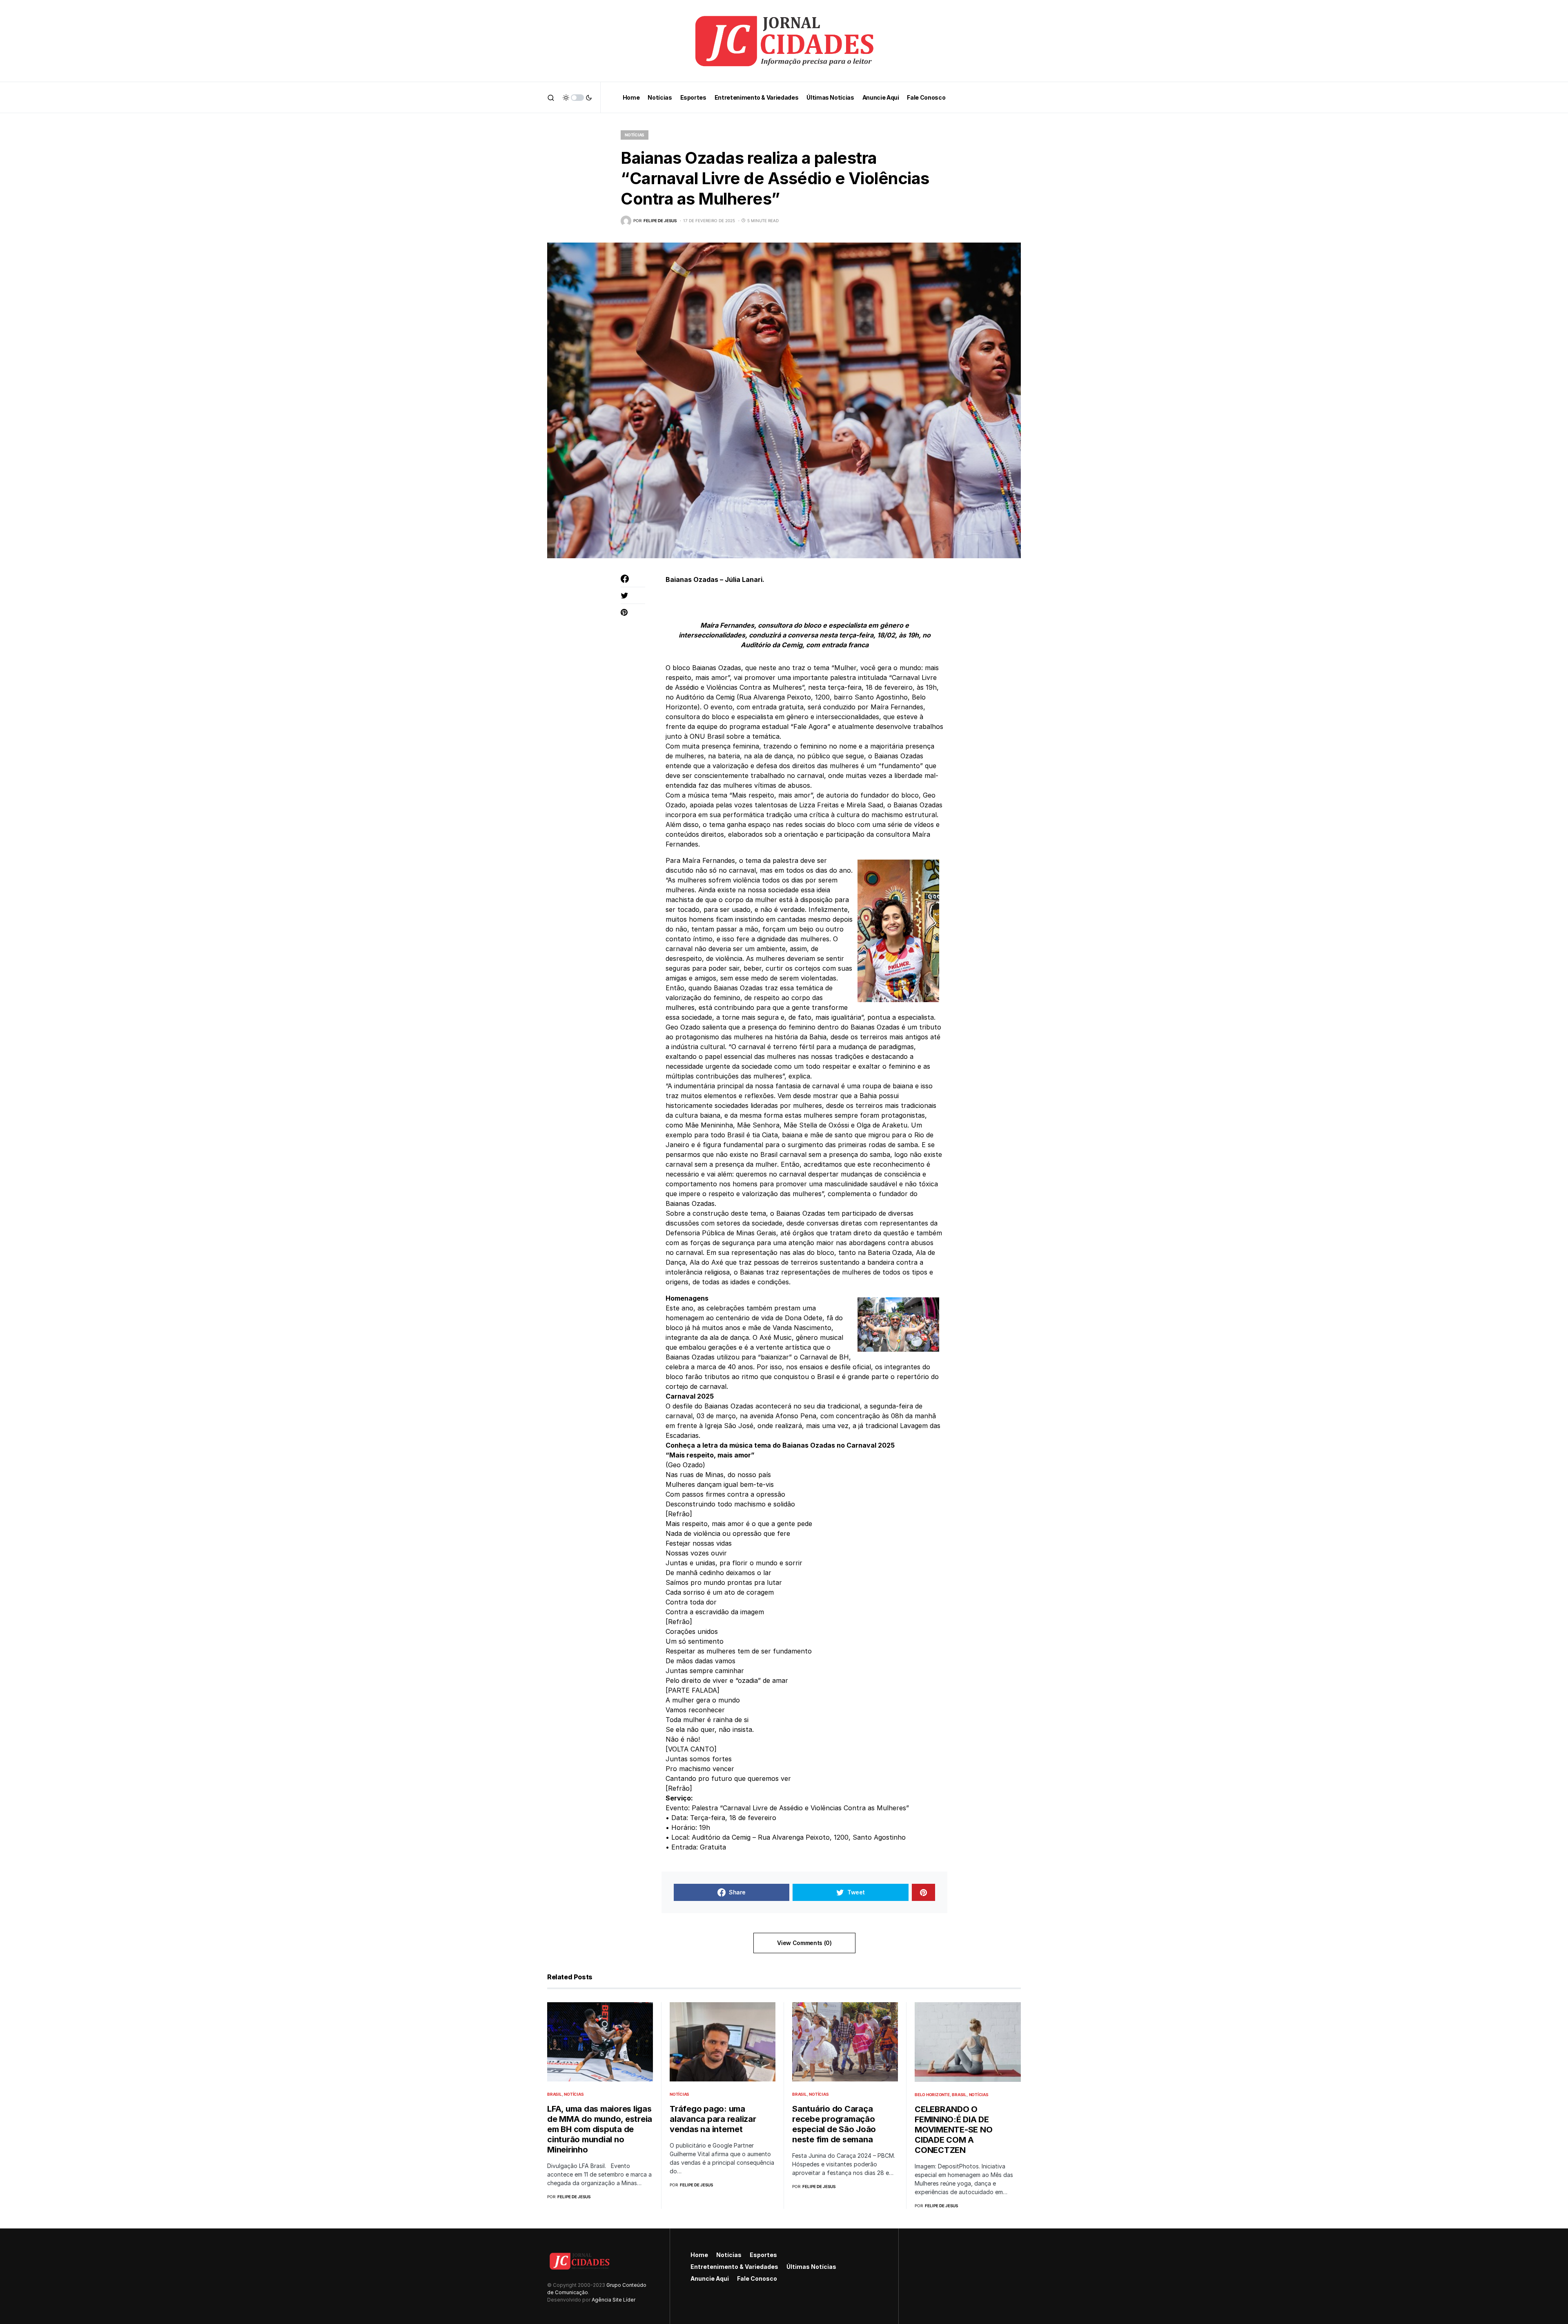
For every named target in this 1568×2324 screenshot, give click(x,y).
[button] (551, 98)
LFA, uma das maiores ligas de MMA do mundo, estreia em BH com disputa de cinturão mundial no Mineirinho (600, 2129)
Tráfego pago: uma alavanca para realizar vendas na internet (713, 2119)
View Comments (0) (804, 1943)
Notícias (635, 135)
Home (699, 2255)
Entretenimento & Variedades (734, 2267)
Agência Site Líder (614, 2300)
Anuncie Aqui (710, 2278)
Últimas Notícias (811, 2267)
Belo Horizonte (932, 2094)
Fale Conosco (757, 2278)
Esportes (763, 2255)
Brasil (555, 2094)
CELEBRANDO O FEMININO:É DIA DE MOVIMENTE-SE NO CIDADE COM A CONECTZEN (953, 2130)
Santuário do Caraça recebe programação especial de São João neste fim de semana (834, 2124)
